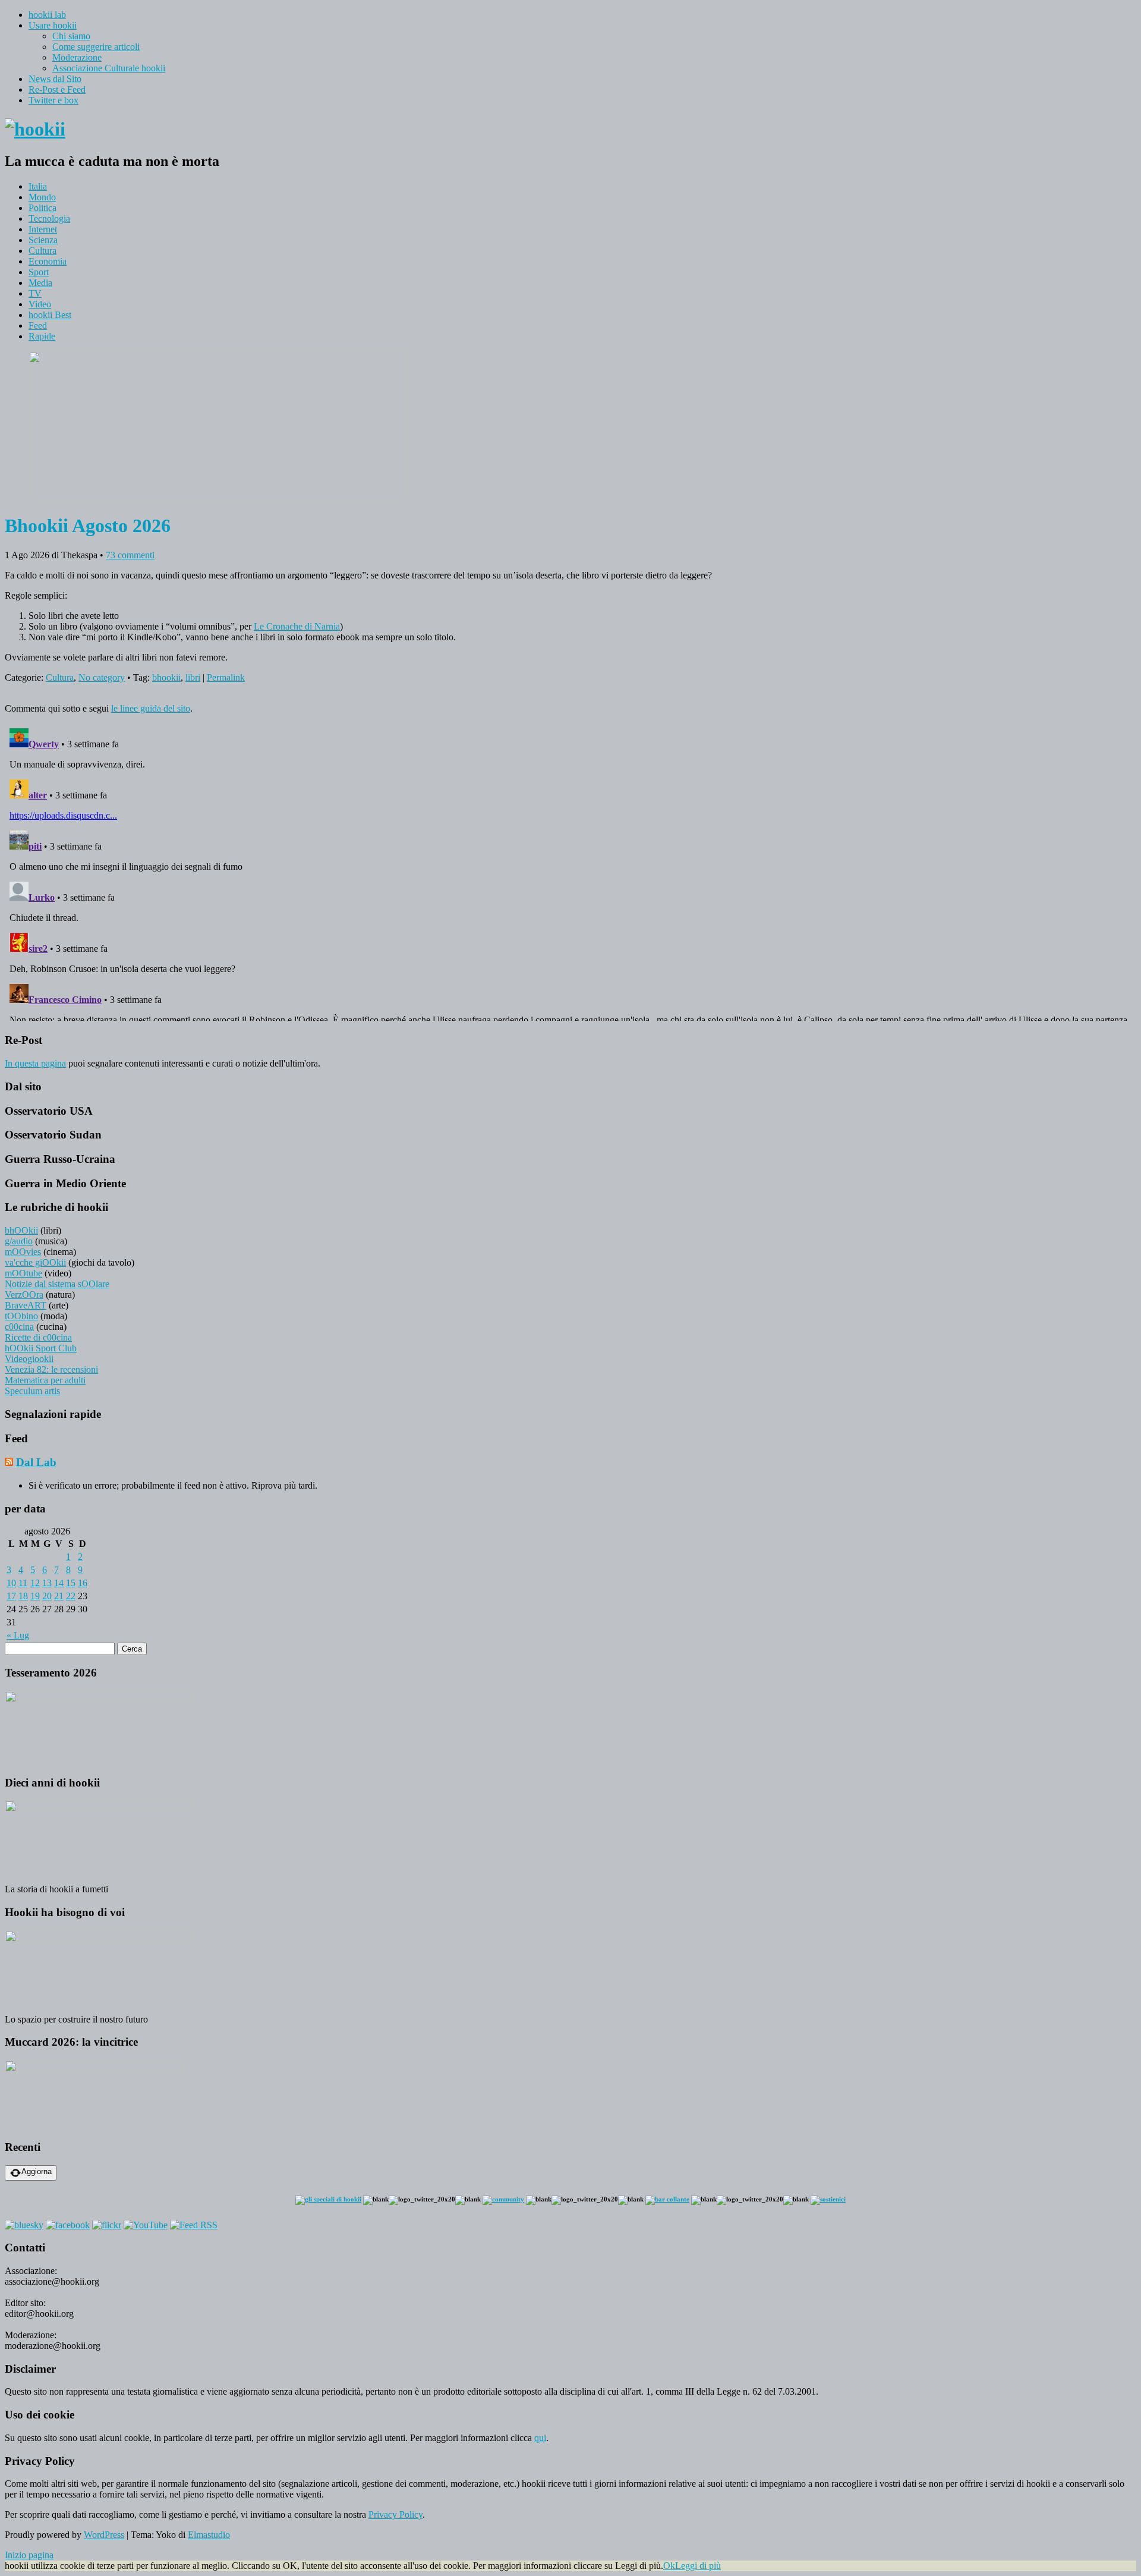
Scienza (43, 240)
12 (35, 1583)
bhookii (166, 677)
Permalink (226, 677)
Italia (38, 186)
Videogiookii (29, 1359)
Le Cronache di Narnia (297, 626)
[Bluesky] (24, 2225)
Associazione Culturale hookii (109, 68)
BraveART (26, 1305)
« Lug (18, 1635)
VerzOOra (24, 1295)
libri (193, 677)
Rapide (42, 336)
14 (59, 1583)
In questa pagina (35, 1063)
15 (71, 1583)
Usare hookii (53, 25)
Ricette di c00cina (38, 1337)
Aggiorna (37, 2171)
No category (102, 677)
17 (11, 1596)
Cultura (42, 251)
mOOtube (23, 1273)
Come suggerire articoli (96, 47)
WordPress (104, 2535)
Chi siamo (71, 36)
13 (47, 1583)
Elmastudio (209, 2535)
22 (71, 1596)
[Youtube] (146, 2225)
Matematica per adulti (45, 1380)
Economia (48, 261)
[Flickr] (107, 2225)
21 (59, 1596)
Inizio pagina (29, 2555)
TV (35, 293)
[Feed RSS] (194, 2225)
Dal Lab (36, 1462)
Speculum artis (32, 1391)
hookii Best (50, 315)
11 (23, 1583)
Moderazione (77, 57)
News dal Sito (55, 79)
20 (47, 1596)
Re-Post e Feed (57, 89)
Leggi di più (698, 2566)
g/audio (19, 1241)
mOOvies (23, 1252)
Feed (38, 325)
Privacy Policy (395, 2514)
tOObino (21, 1316)
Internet (43, 229)
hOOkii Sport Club (41, 1348)
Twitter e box (53, 100)
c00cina (19, 1327)
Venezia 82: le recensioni (51, 1369)
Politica (42, 208)
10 (11, 1583)
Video (40, 304)
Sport (39, 272)
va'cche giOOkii (35, 1262)
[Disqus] (570, 872)
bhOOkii (21, 1230)
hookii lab (47, 15)
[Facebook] (68, 2225)
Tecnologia (49, 218)
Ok (669, 2566)
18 (23, 1596)
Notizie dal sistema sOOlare (57, 1284)
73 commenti (130, 555)
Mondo (42, 197)
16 (83, 1583)
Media (40, 283)
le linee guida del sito (151, 708)
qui (540, 2438)
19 (35, 1596)
